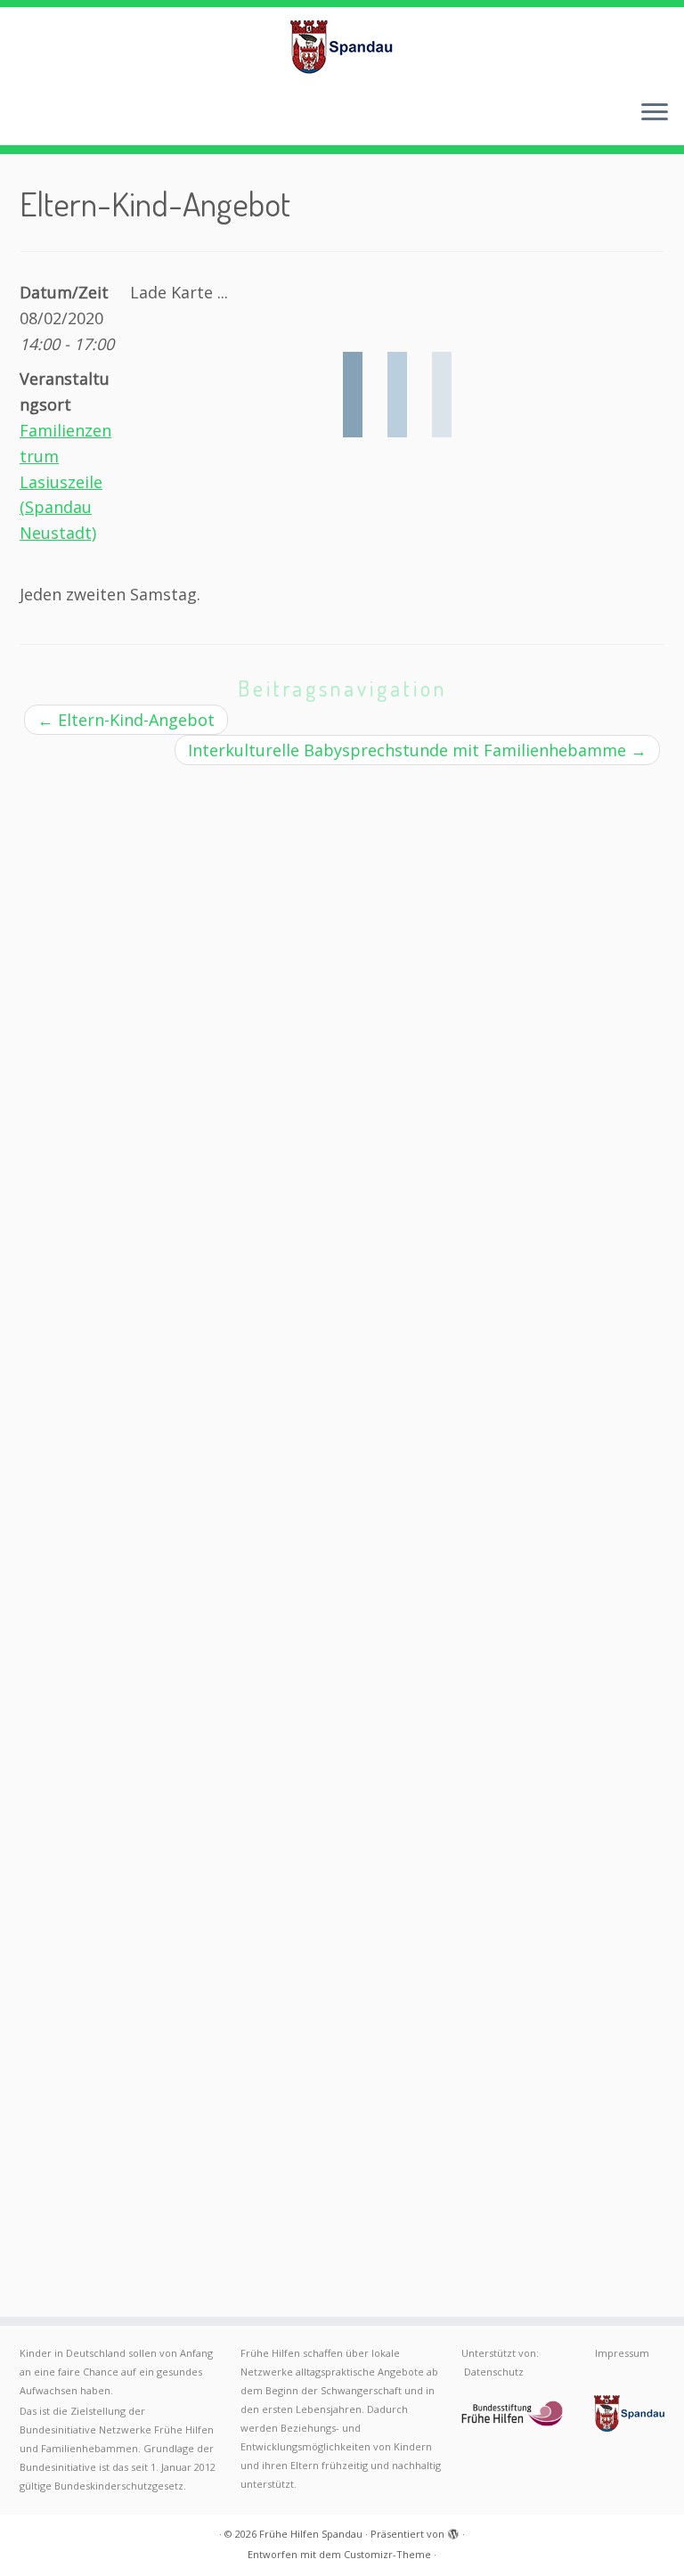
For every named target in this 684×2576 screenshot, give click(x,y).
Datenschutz (494, 2372)
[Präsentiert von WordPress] (453, 2531)
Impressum (622, 2353)
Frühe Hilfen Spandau (311, 2534)
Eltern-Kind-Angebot (126, 720)
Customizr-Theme (387, 2554)
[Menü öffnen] (655, 113)
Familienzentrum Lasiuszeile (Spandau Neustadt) (65, 481)
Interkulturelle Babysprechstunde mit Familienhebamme (417, 750)
